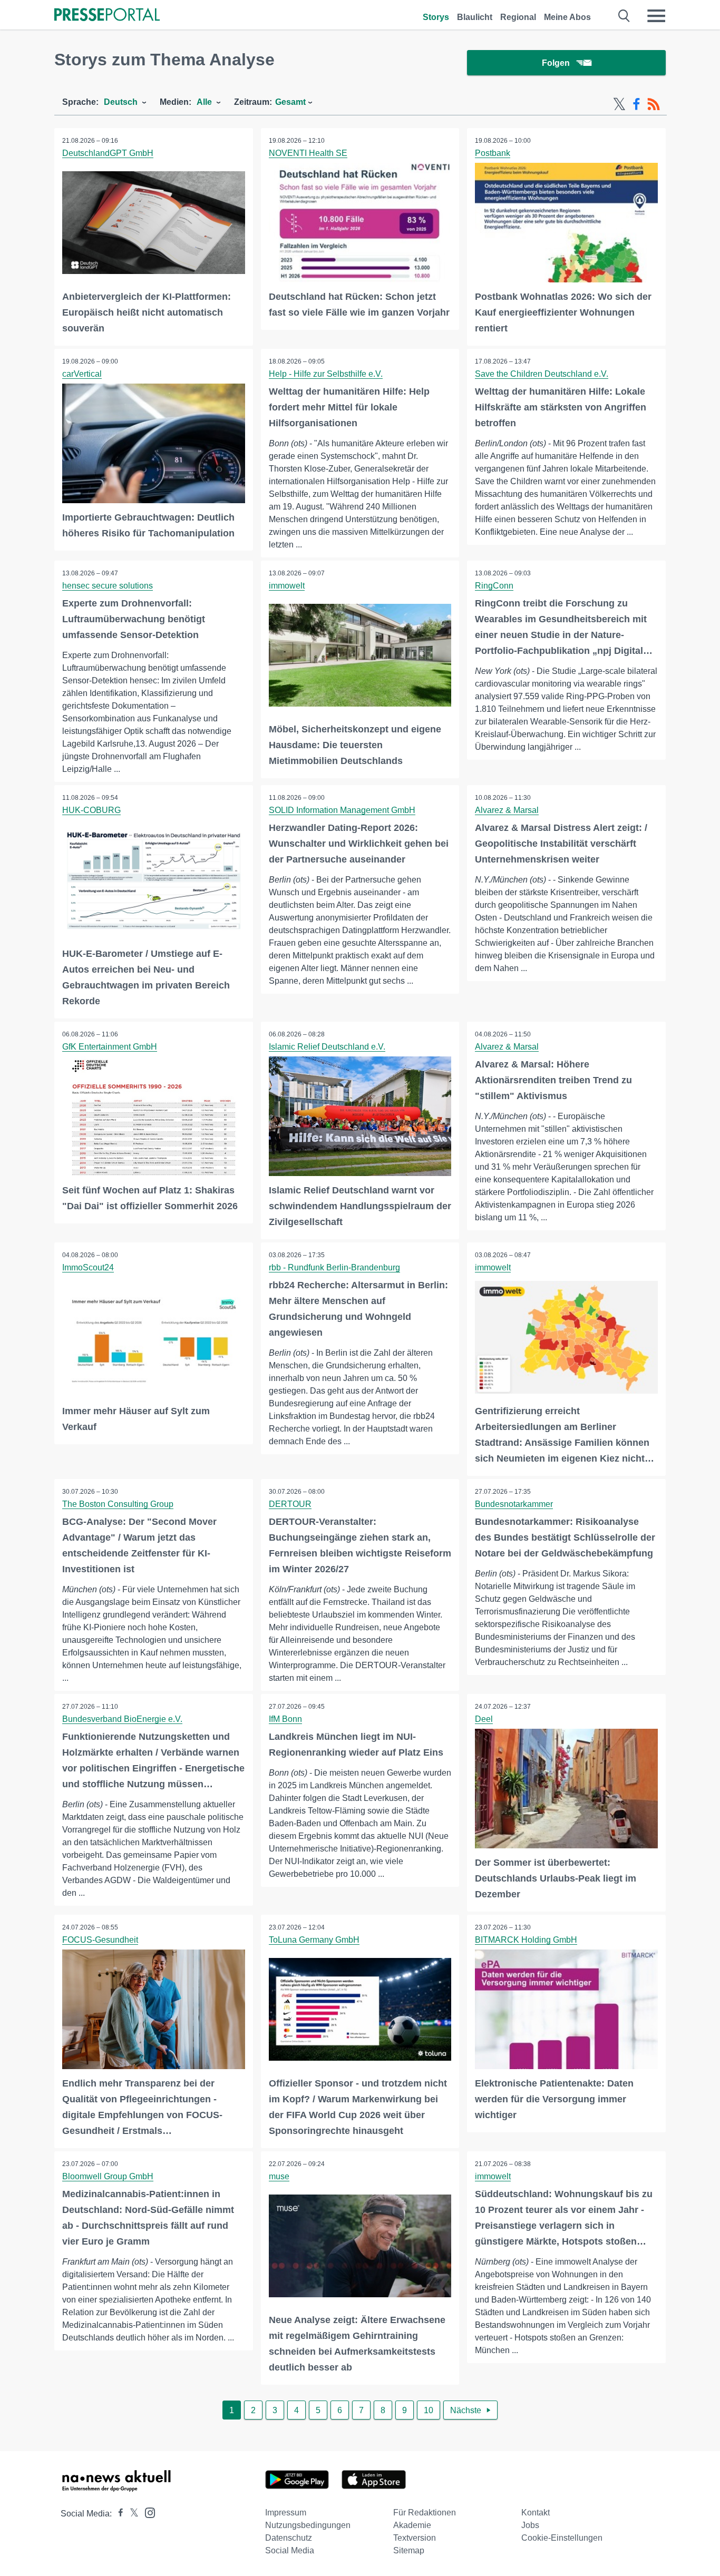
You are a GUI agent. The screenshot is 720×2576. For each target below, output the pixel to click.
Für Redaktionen (425, 2513)
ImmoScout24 (88, 1267)
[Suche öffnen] (624, 16)
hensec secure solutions (108, 586)
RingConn (494, 586)
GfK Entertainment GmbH (110, 1047)
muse (279, 2176)
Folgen (556, 63)
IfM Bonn (285, 1719)
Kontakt (536, 2513)
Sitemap (409, 2550)
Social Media (290, 2550)
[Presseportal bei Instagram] (147, 2512)
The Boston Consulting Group (118, 1504)
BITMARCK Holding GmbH (526, 1940)
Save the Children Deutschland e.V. (542, 374)
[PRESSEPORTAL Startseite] (107, 16)
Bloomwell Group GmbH (108, 2176)
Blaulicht (475, 17)
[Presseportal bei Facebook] (118, 2514)
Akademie (412, 2525)
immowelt (287, 586)
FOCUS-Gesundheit (100, 1940)
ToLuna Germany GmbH (314, 1940)
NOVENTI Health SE (308, 153)
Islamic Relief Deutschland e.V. (327, 1047)
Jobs (530, 2525)
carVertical (82, 374)
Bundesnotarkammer (514, 1504)
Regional (518, 17)
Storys (436, 17)
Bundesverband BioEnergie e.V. (122, 1719)
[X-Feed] (619, 104)
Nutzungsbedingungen (308, 2525)
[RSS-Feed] (654, 104)
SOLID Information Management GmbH (342, 810)
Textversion (415, 2538)
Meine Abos (567, 17)
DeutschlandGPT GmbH (108, 153)
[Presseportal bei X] (131, 2514)
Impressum (286, 2513)
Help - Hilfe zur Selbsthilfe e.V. (326, 374)
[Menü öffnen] (656, 16)
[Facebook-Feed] (636, 104)
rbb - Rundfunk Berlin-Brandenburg (334, 1267)
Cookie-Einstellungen (562, 2538)
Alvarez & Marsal (507, 810)
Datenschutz (289, 2538)
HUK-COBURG (91, 810)
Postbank (493, 153)
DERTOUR (290, 1504)
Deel (484, 1719)
